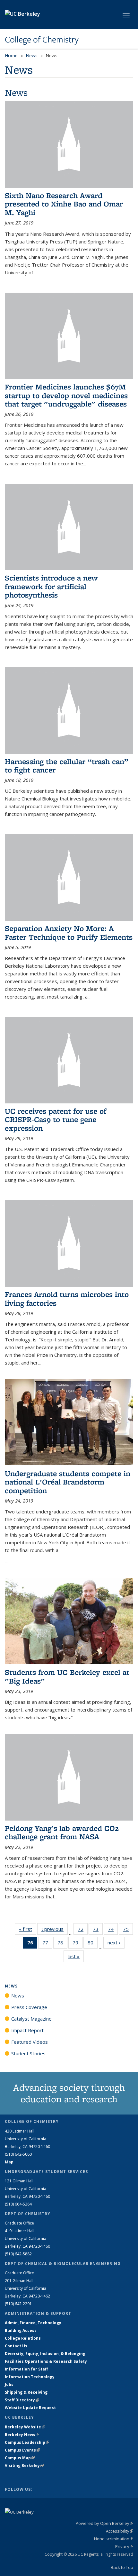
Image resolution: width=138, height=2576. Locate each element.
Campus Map (20, 2458)
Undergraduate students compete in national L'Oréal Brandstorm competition (68, 1482)
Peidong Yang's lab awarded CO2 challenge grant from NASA (62, 1832)
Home (11, 55)
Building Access (21, 2330)
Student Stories (28, 2053)
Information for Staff (26, 2369)
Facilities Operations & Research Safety (46, 2361)
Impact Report (27, 2030)
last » (76, 1956)
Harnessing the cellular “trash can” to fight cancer (67, 766)
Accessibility (120, 2531)
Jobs (9, 2384)
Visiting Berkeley (24, 2466)
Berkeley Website (25, 2427)
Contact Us (16, 2346)
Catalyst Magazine (31, 2019)
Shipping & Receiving (26, 2392)
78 (62, 1944)
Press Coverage (29, 2007)
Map (9, 2162)
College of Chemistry (42, 40)
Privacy (124, 2546)
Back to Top (122, 2567)
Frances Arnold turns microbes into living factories (67, 1298)
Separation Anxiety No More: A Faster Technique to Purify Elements (69, 932)
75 (128, 1930)
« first (28, 1929)
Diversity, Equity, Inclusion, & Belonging (45, 2354)
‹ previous (55, 1929)
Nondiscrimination (114, 2539)
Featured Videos (30, 2042)
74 (113, 1930)
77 (47, 1944)
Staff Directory (22, 2400)
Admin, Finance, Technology (33, 2323)
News (32, 55)
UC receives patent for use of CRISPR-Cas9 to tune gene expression (56, 1119)
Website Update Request (30, 2408)
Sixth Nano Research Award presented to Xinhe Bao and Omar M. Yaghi (64, 204)
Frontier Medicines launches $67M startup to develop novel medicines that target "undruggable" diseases (66, 395)
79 (78, 1944)
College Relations (23, 2338)
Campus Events (22, 2450)
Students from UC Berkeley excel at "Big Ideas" (67, 1676)
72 (83, 1930)
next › (116, 1942)
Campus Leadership (27, 2442)
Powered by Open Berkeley (104, 2523)
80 (93, 1944)
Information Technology (30, 2377)
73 (98, 1930)
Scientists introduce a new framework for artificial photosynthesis (51, 586)
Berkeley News (22, 2435)
